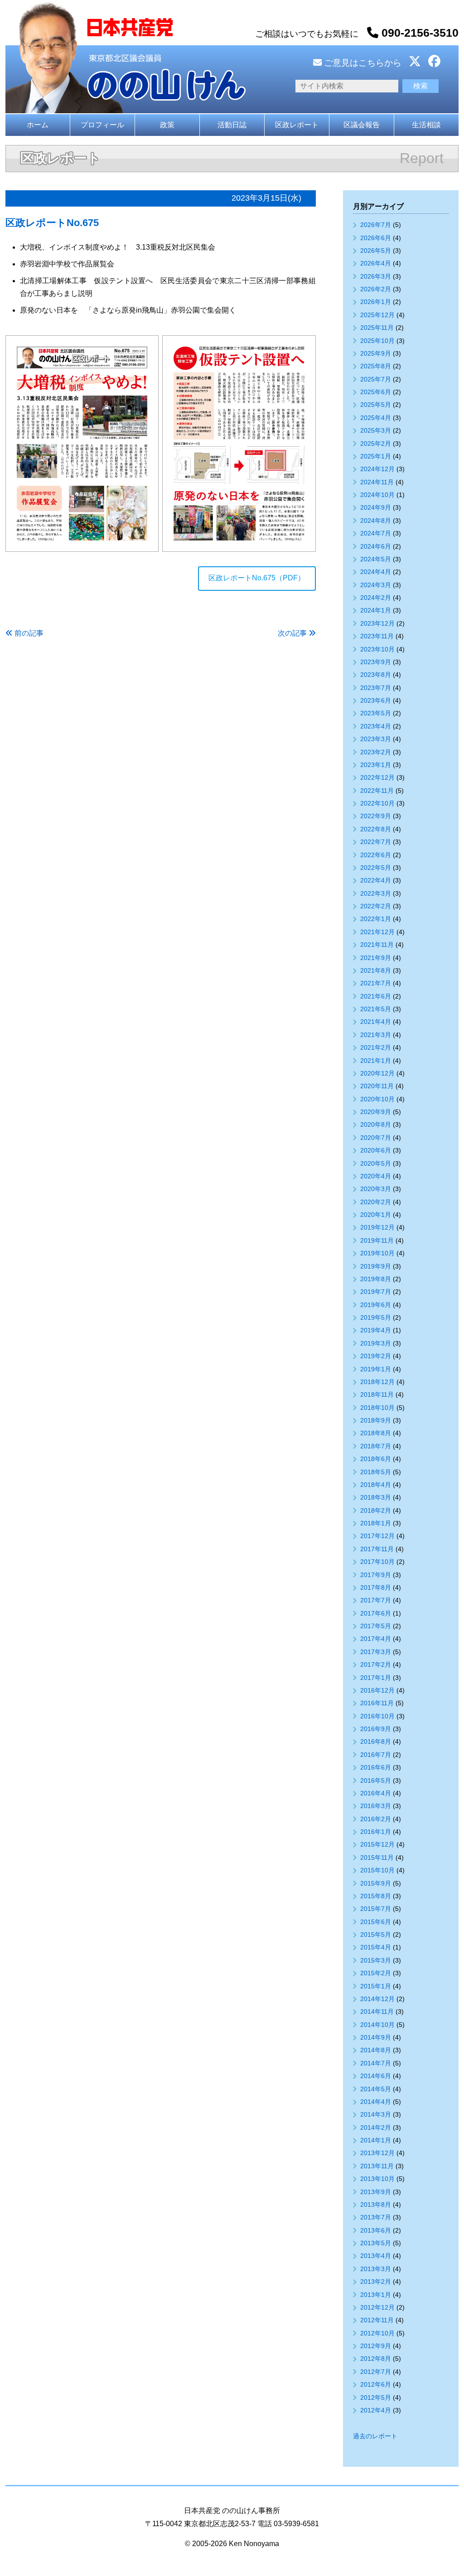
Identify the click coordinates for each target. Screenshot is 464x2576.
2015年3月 (376, 1960)
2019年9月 (376, 1266)
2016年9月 (376, 1729)
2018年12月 (377, 1382)
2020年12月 (377, 1073)
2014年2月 (376, 2127)
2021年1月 (376, 1061)
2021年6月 (376, 996)
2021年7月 (376, 983)
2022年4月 (376, 880)
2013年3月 (376, 2269)
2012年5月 (376, 2398)
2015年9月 (376, 1883)
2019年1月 (376, 1369)
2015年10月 (377, 1870)
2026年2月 (376, 289)
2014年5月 (376, 2089)
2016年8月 (376, 1741)
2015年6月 (376, 1922)
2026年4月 (376, 263)
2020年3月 (376, 1189)
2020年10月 (377, 1099)
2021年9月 (376, 958)
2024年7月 (376, 533)
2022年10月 (377, 803)
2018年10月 (377, 1408)
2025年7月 (376, 379)
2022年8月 (376, 829)
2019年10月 (377, 1253)
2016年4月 (376, 1793)
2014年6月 (376, 2076)
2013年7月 (376, 2217)
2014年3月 (376, 2114)
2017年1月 (376, 1678)
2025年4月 (376, 418)
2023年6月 (376, 700)
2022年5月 (376, 868)
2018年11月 (377, 1394)
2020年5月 (376, 1163)
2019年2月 (376, 1356)
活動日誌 (232, 125)
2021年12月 (377, 932)
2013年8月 (376, 2205)
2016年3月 (376, 1806)
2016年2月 (376, 1819)
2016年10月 (377, 1716)
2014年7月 (376, 2063)
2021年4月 (376, 1022)
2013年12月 (377, 2153)
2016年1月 (376, 1832)
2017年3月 (376, 1652)
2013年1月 (376, 2295)
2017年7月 (376, 1600)
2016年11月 (377, 1703)
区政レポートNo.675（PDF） (257, 578)
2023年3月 (376, 739)
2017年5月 (376, 1626)
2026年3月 (376, 276)
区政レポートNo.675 (52, 223)
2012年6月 (376, 2384)
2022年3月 (376, 893)
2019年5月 (376, 1317)
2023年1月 (376, 765)
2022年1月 (376, 919)
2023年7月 (376, 688)
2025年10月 (377, 341)
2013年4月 (376, 2256)
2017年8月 (376, 1587)
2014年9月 (376, 2037)
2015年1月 (376, 1986)
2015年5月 (376, 1934)
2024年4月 (376, 572)
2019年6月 (376, 1305)
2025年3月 (376, 430)
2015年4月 (376, 1947)
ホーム (38, 125)
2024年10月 (377, 495)
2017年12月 (377, 1536)
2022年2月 (376, 906)
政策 (167, 125)
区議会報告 (362, 125)
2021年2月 (376, 1047)
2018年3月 (376, 1497)
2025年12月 (377, 315)
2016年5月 (376, 1780)
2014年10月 (377, 2025)
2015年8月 (376, 1896)
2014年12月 (377, 1999)
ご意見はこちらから (362, 63)
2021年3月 (376, 1035)
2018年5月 (376, 1472)
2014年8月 (376, 2050)
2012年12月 (377, 2307)
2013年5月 (376, 2243)
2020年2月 (376, 1202)
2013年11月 (377, 2166)
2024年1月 (376, 610)
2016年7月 (376, 1755)
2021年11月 (377, 945)
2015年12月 (377, 1844)
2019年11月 (377, 1240)
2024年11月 (377, 482)
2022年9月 (376, 816)
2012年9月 (376, 2346)
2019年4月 (376, 1330)
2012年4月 (376, 2410)
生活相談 (426, 125)
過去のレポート (375, 2436)
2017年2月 (376, 1664)
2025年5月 (376, 405)
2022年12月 (377, 777)
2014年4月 (376, 2102)
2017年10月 (377, 1562)
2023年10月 (377, 649)
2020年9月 (376, 1112)
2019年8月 (376, 1279)
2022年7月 (376, 842)
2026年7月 (376, 225)
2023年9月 (376, 662)
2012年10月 (377, 2333)
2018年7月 (376, 1446)
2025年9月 (376, 353)
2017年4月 (376, 1639)
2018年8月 (376, 1433)
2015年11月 (377, 1857)
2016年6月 (376, 1767)
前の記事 (29, 633)
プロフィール (102, 125)
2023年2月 (376, 752)
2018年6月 (376, 1459)
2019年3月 (376, 1343)
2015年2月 (376, 1973)
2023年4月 (376, 726)
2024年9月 (376, 507)
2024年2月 (376, 598)
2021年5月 (376, 1009)
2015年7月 (376, 1909)
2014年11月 (377, 2012)
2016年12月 (377, 1690)
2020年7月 (376, 1138)
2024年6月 (376, 546)
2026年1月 (376, 302)
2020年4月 (376, 1176)
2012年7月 (376, 2372)
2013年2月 (376, 2282)
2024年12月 (377, 469)
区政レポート (297, 125)
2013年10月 (377, 2179)
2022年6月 (376, 855)
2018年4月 (376, 1485)
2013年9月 (376, 2192)
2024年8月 (376, 521)
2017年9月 (376, 1575)
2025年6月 (376, 392)
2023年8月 (376, 675)
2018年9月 (376, 1420)
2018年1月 (376, 1523)
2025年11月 (377, 328)
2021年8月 (376, 970)
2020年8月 (376, 1124)
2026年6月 (376, 238)
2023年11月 (377, 636)
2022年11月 (377, 791)
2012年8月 (376, 2359)
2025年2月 (376, 444)
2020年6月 (376, 1150)
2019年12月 (377, 1227)
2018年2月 (376, 1510)
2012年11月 (377, 2320)
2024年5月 (376, 559)
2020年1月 (376, 1215)
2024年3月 (376, 585)
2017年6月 (376, 1613)
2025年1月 (376, 456)
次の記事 (292, 633)
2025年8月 (376, 366)
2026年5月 (376, 251)
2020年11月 (377, 1086)
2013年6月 (376, 2230)
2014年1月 (376, 2140)
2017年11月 (377, 1549)
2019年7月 (376, 1292)
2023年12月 (377, 623)
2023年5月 (376, 713)
